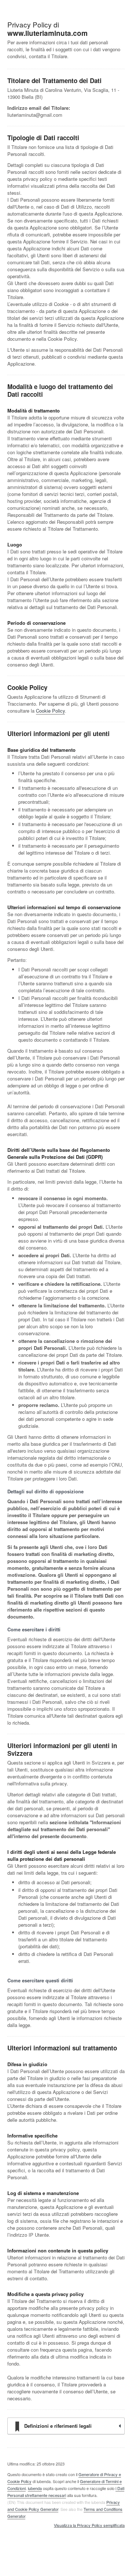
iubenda (35, 2488)
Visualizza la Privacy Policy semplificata (89, 2525)
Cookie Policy (50, 711)
